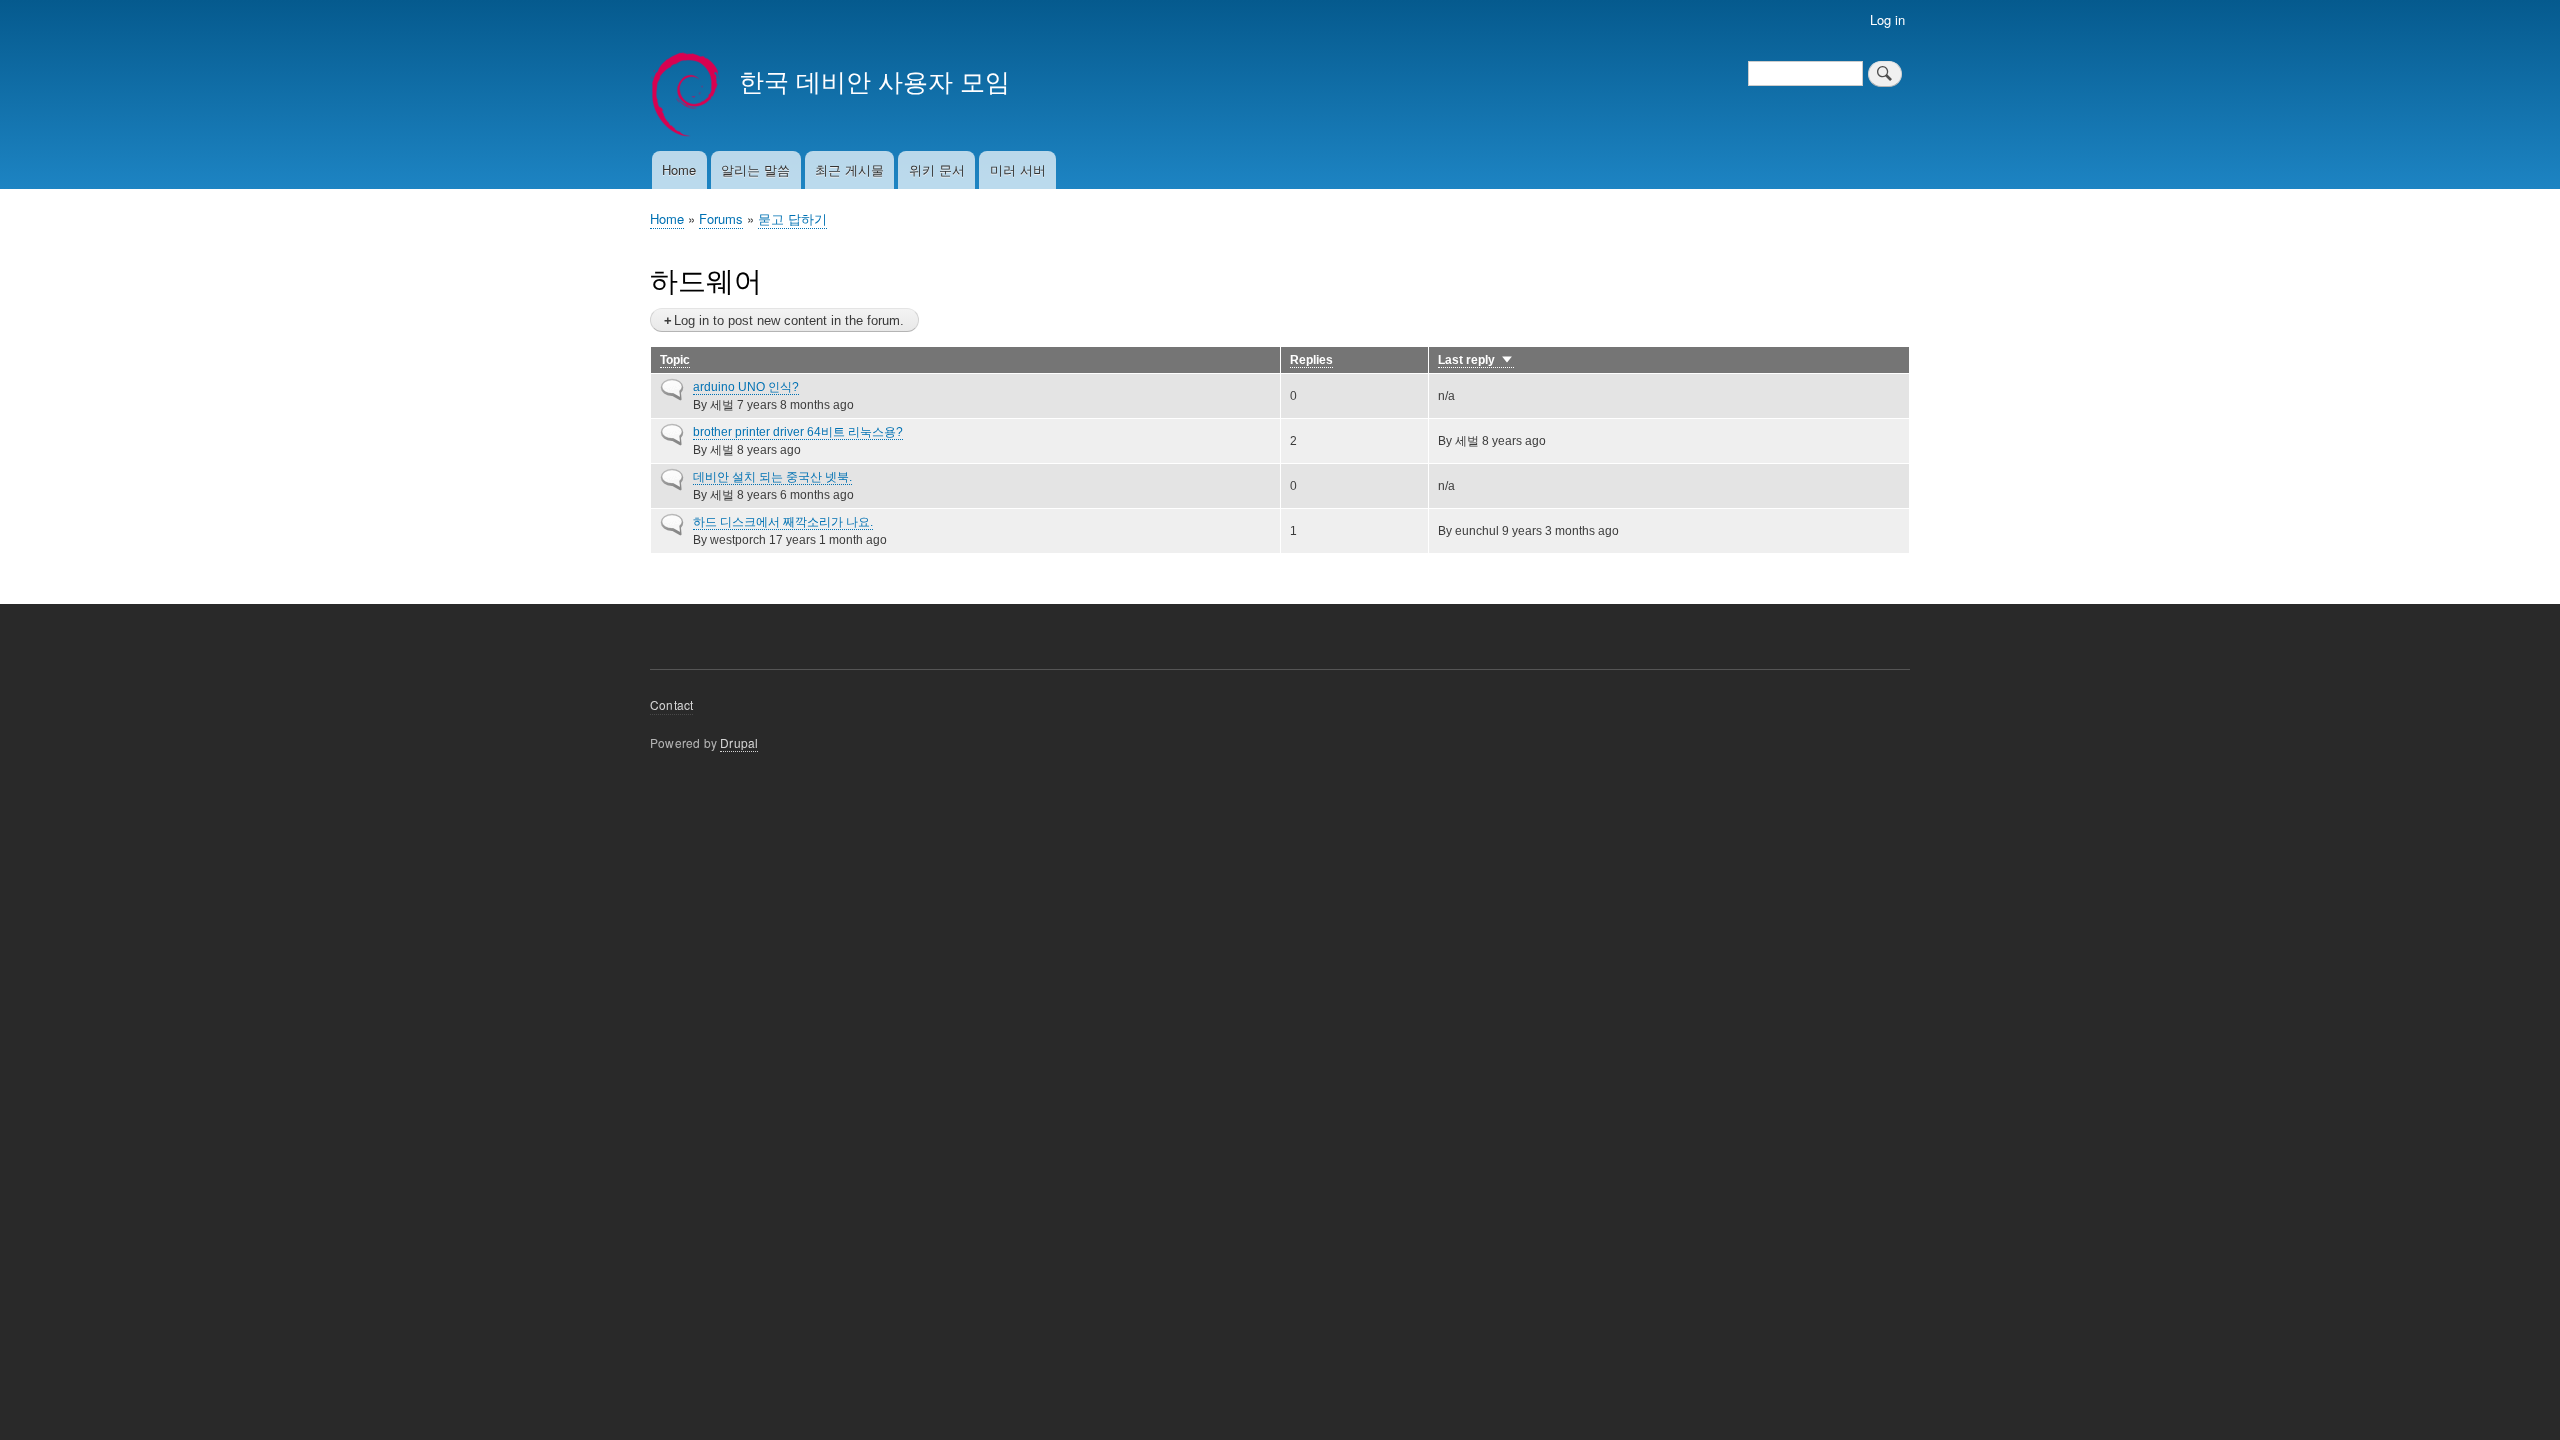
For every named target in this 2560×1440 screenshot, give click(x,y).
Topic (675, 360)
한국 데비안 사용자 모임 (874, 80)
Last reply (1476, 360)
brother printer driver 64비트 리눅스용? (798, 432)
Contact (671, 704)
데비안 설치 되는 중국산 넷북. (772, 477)
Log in (1887, 19)
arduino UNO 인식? (746, 387)
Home (679, 169)
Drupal (739, 742)
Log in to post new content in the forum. (789, 320)
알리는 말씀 (755, 169)
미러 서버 (1018, 169)
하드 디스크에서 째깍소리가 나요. (783, 522)
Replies (1311, 360)
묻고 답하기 (792, 218)
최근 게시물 (849, 169)
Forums (721, 218)
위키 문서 (937, 169)
